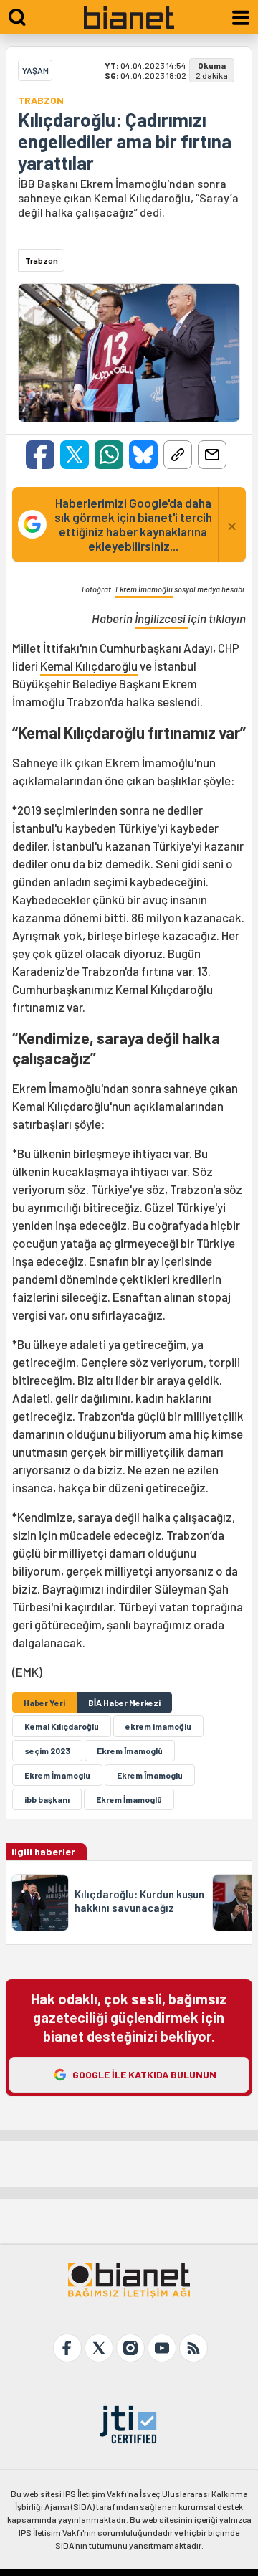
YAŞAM (35, 70)
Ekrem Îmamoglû (130, 1751)
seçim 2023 (47, 1751)
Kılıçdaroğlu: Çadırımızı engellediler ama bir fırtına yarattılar (125, 141)
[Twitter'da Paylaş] (75, 455)
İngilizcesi (161, 618)
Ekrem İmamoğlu (144, 589)
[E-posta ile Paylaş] (212, 455)
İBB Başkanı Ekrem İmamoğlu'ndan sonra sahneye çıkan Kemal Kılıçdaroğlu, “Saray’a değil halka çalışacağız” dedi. (128, 198)
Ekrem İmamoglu (57, 1775)
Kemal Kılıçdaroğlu (89, 666)
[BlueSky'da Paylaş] (143, 455)
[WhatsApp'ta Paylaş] (109, 455)
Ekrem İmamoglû (129, 1799)
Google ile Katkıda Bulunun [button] (144, 2074)
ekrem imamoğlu (158, 1726)
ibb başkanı (47, 1799)
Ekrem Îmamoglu (150, 1775)
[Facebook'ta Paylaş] (40, 455)
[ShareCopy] (178, 455)
